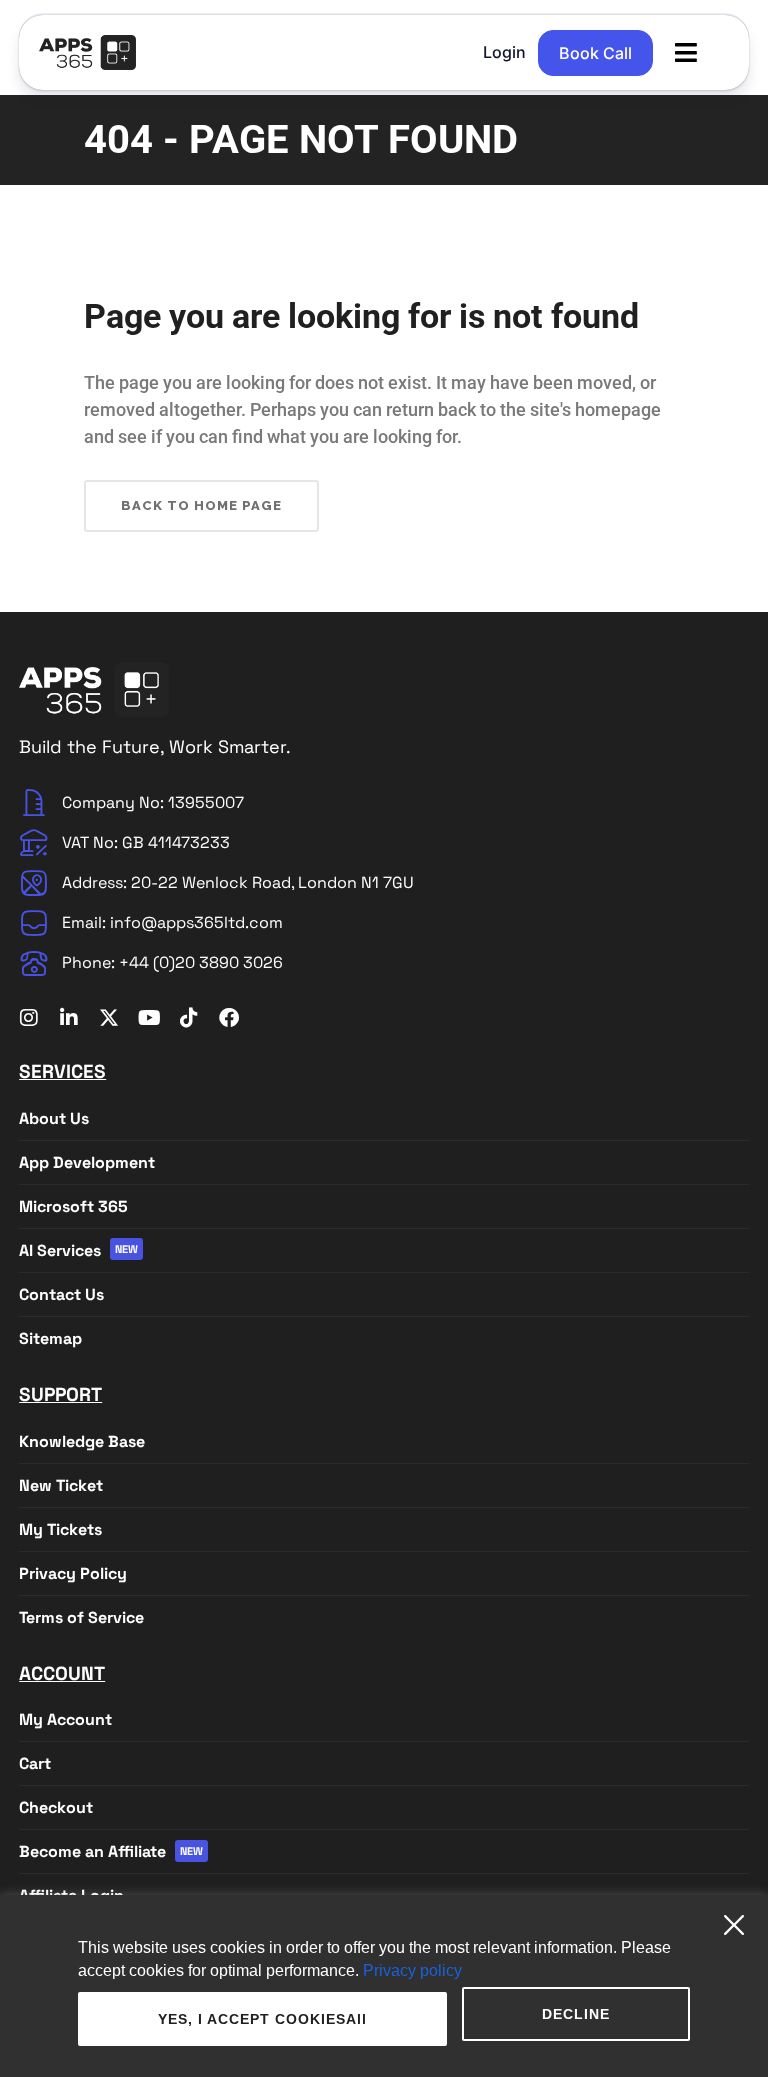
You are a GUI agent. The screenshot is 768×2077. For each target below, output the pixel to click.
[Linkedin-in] (69, 1018)
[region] (384, 1986)
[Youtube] (149, 1018)
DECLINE (576, 2014)
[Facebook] (229, 1018)
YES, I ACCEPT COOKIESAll (262, 2019)
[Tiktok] (189, 1018)
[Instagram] (29, 1018)
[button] (685, 52)
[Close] (741, 1917)
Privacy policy (412, 1970)
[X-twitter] (109, 1018)
